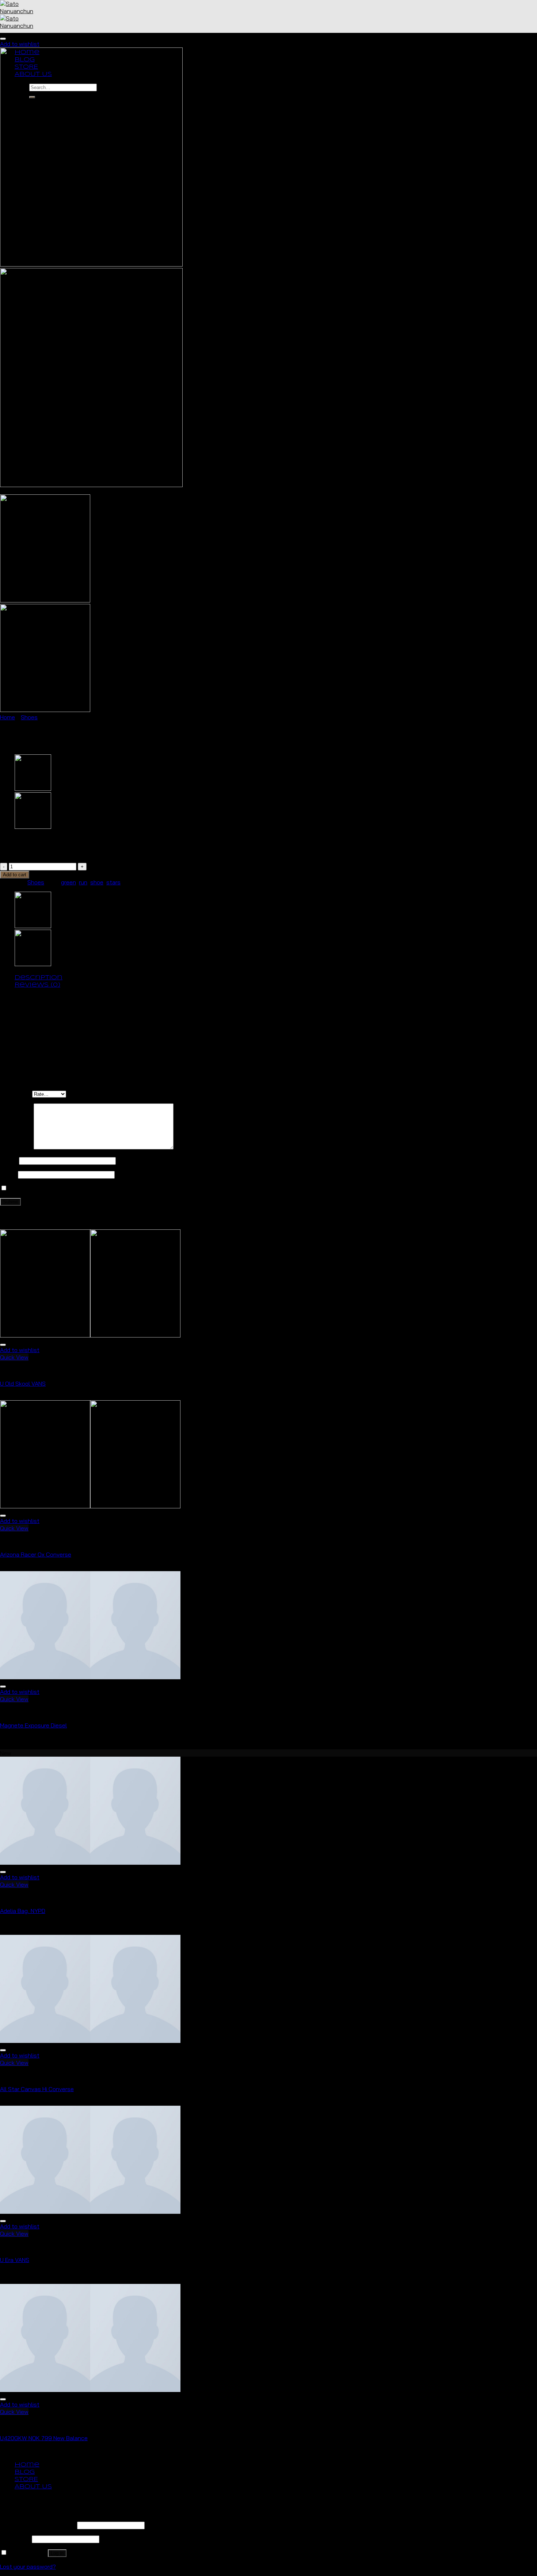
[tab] (276, 977)
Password (15, 2539)
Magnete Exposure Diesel (33, 1725)
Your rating (16, 1094)
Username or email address (38, 2525)
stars (113, 882)
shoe (97, 882)
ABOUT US (33, 2487)
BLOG (25, 2472)
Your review (17, 1147)
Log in (57, 2553)
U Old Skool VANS (23, 1383)
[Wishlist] (3, 39)
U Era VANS (15, 2260)
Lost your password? (28, 2567)
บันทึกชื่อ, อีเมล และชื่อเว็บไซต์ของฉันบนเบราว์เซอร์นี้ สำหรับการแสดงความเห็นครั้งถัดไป (112, 1188)
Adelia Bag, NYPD (23, 1911)
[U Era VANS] (33, 789)
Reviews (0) (37, 985)
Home (7, 717)
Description (39, 978)
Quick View (14, 1357)
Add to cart (15, 875)
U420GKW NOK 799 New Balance (44, 2438)
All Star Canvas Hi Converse (37, 2089)
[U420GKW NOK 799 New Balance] (33, 827)
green (68, 882)
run (83, 882)
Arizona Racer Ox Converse (36, 1554)
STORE (26, 2479)
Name (9, 1160)
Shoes (29, 717)
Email (9, 1174)
